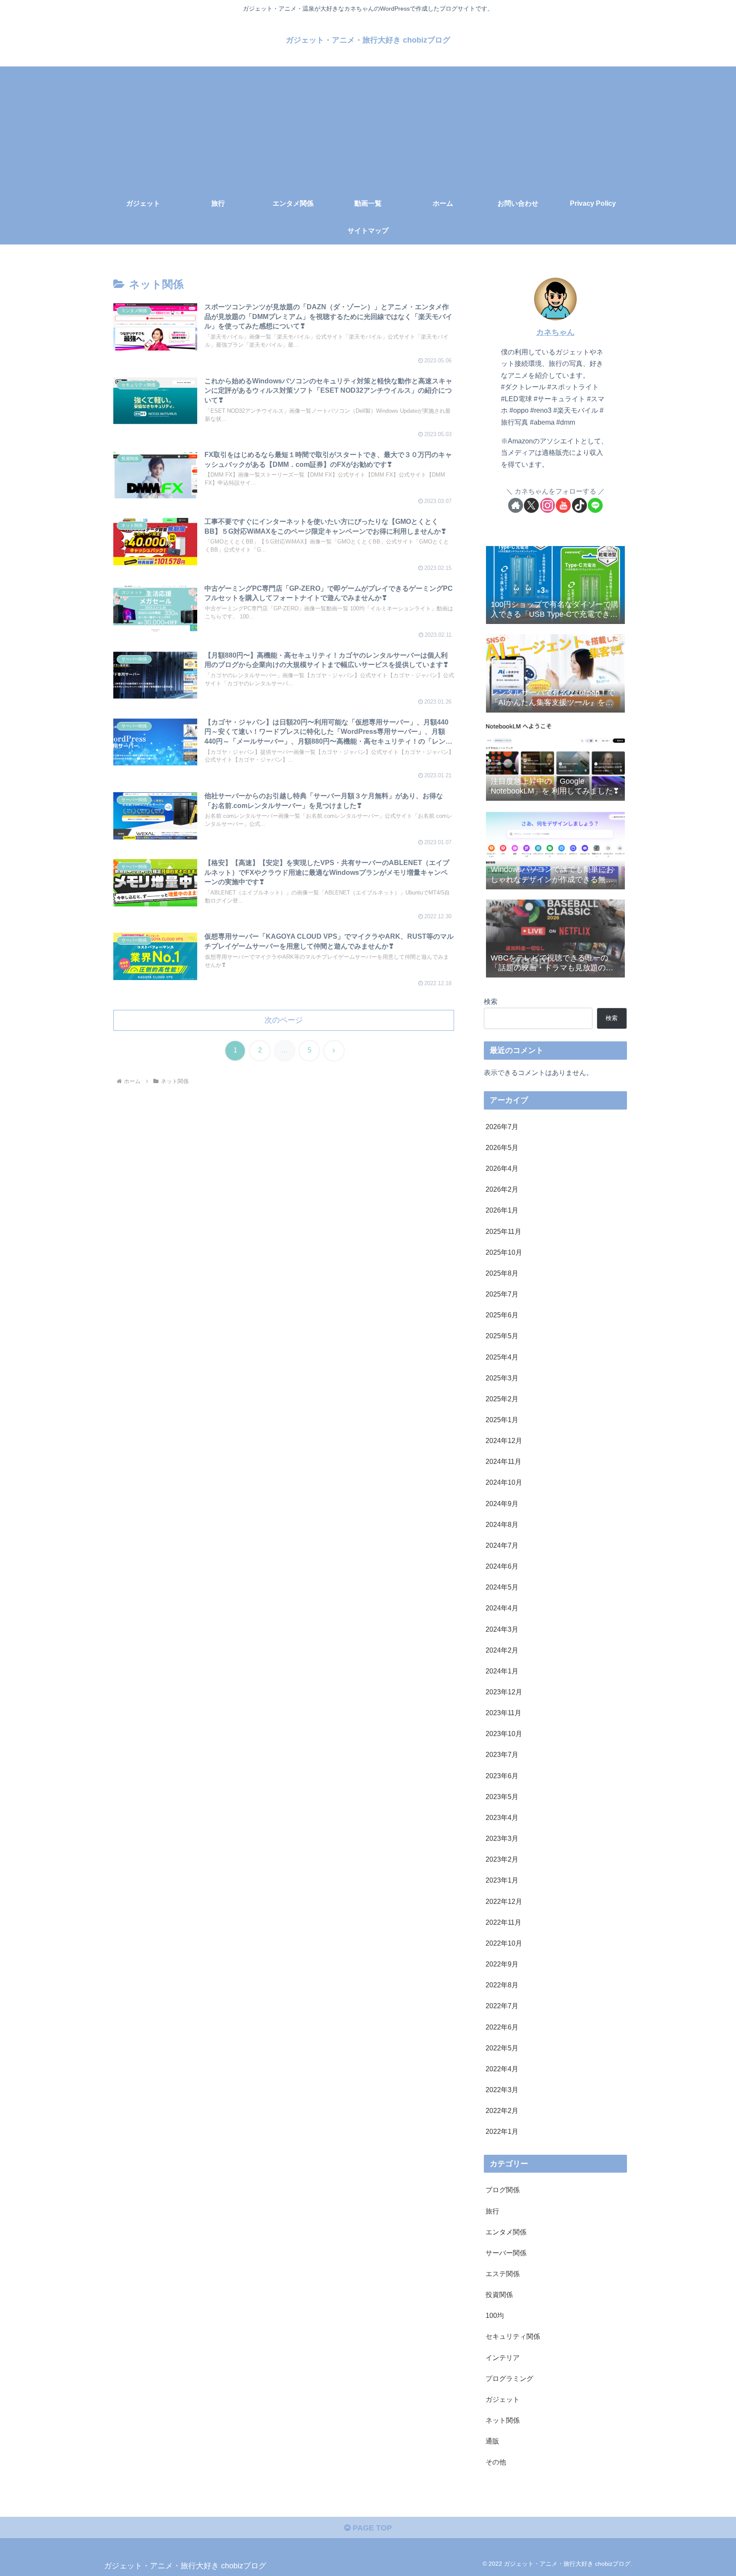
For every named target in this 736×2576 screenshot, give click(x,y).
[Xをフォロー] (531, 505)
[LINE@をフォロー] (595, 505)
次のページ (284, 1020)
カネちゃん (555, 332)
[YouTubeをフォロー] (563, 505)
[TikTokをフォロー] (579, 505)
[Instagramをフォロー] (548, 505)
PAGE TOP (371, 2528)
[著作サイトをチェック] (516, 505)
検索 (491, 1001)
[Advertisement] (368, 126)
